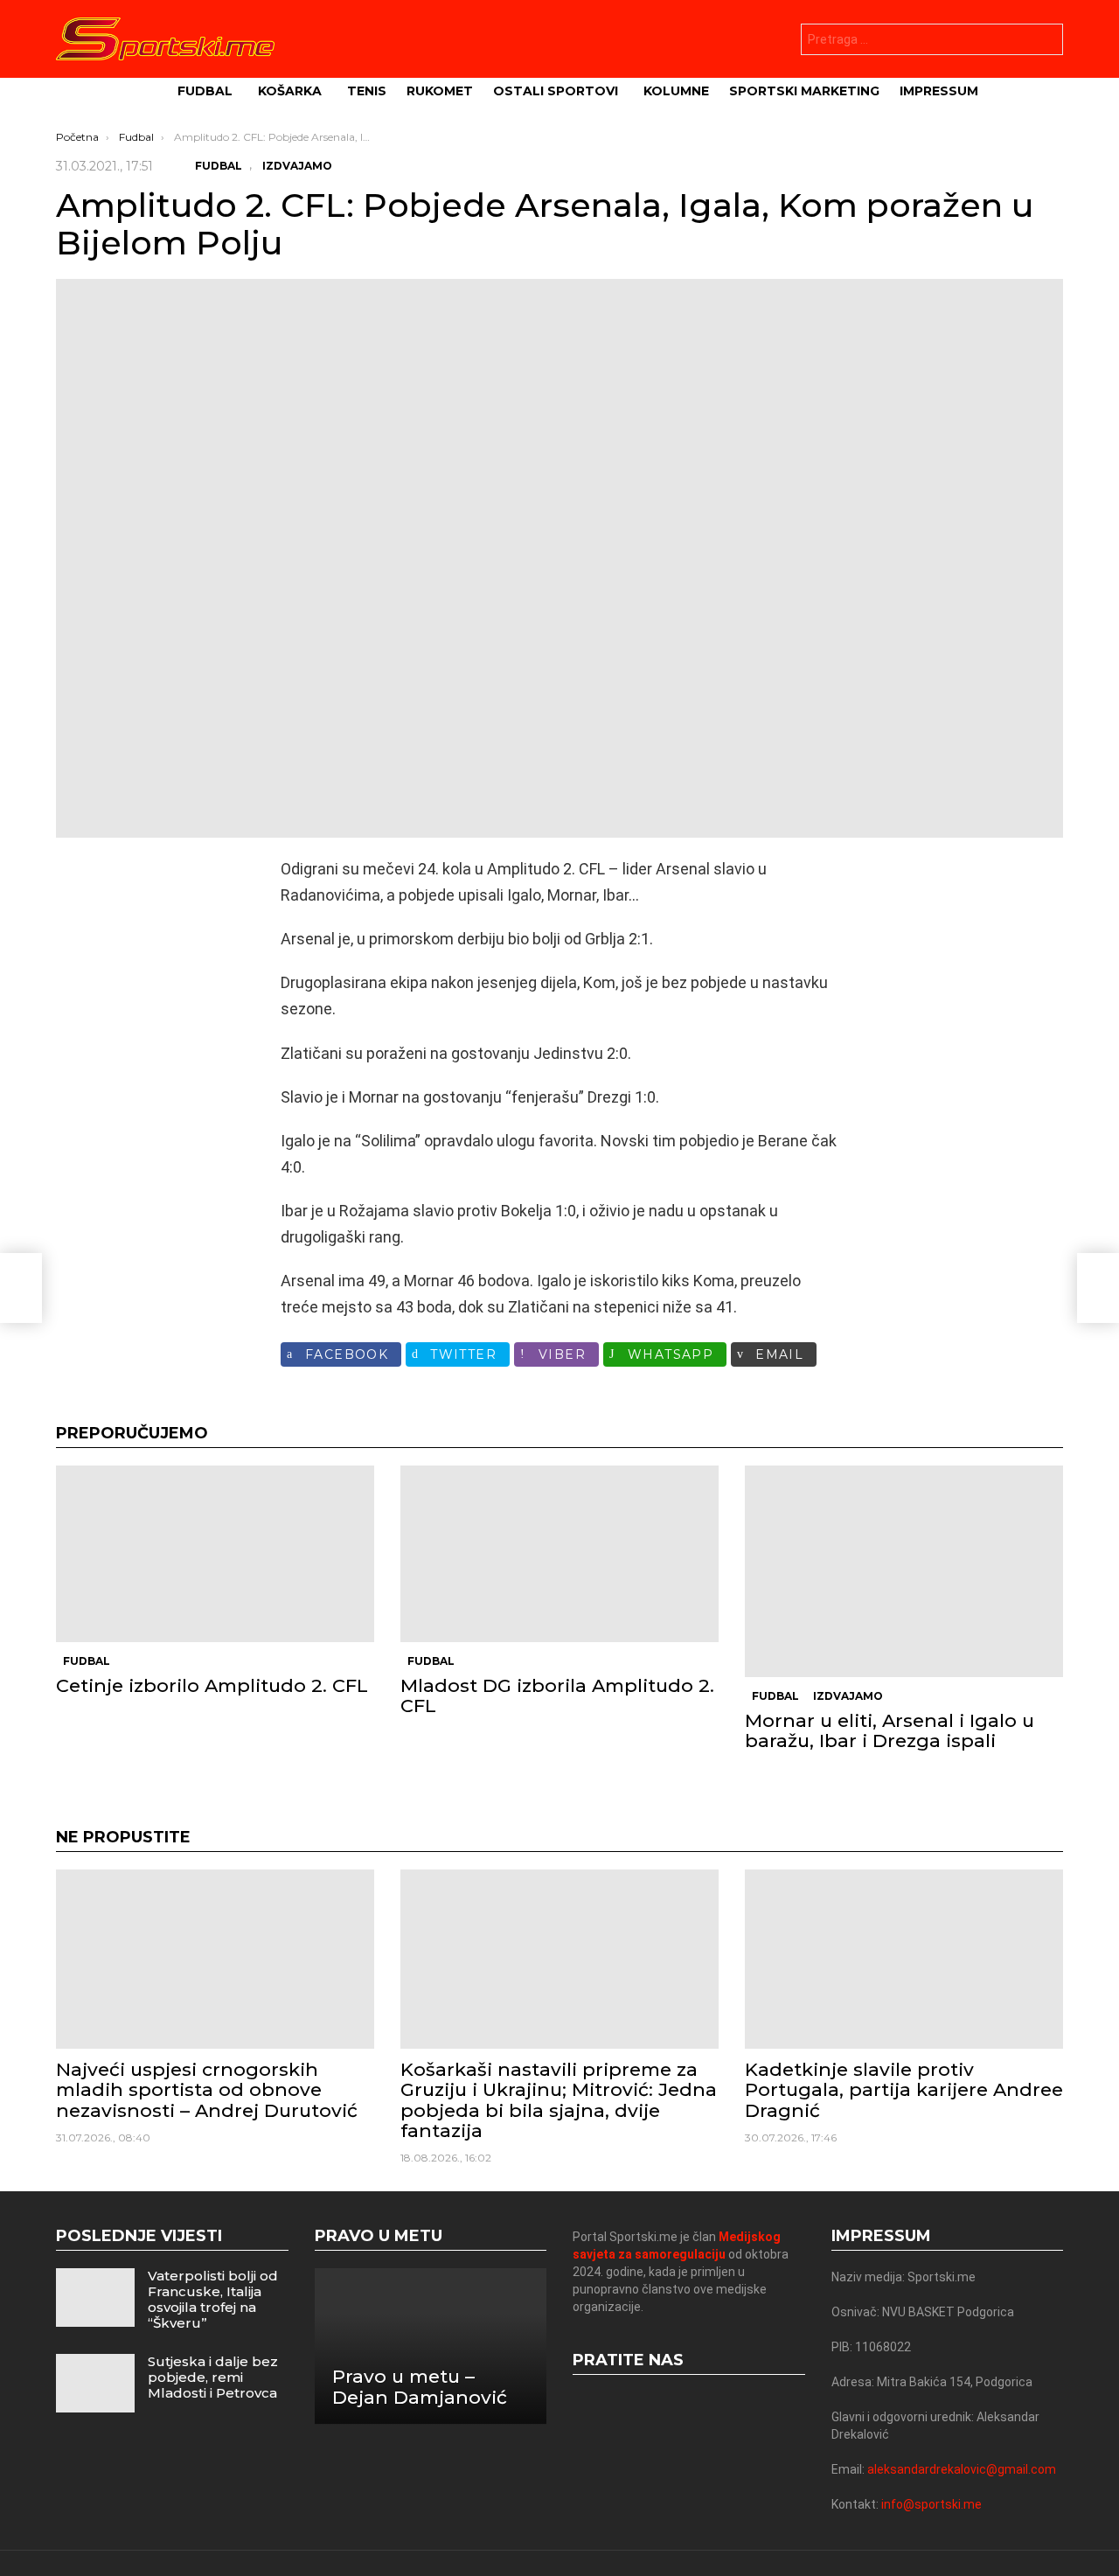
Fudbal (205, 91)
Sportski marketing (804, 91)
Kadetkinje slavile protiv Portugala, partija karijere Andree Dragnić (904, 2089)
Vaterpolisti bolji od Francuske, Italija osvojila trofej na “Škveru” (213, 2299)
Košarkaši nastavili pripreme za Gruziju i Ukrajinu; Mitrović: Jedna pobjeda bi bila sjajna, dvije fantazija (559, 2100)
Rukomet (440, 91)
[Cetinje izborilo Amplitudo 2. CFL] (215, 1554)
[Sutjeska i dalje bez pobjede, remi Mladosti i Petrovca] (95, 2383)
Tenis (367, 91)
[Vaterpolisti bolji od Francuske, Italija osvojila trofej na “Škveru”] (95, 2298)
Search (1046, 42)
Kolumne (676, 91)
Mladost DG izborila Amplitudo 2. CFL (557, 1695)
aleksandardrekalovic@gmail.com (962, 2469)
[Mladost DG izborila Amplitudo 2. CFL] (559, 1554)
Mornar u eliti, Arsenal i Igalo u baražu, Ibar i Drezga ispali (890, 1730)
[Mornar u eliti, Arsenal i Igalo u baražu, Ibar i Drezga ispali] (904, 1571)
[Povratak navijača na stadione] (21, 1288)
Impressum (939, 91)
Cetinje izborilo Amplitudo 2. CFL (212, 1685)
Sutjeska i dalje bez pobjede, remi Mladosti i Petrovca (213, 2377)
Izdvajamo (848, 1696)
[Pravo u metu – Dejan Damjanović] (431, 2346)
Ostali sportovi (556, 91)
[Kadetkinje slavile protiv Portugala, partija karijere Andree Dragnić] (904, 1959)
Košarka (290, 91)
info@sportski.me (931, 2504)
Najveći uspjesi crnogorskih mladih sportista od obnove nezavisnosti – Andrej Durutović (207, 2089)
